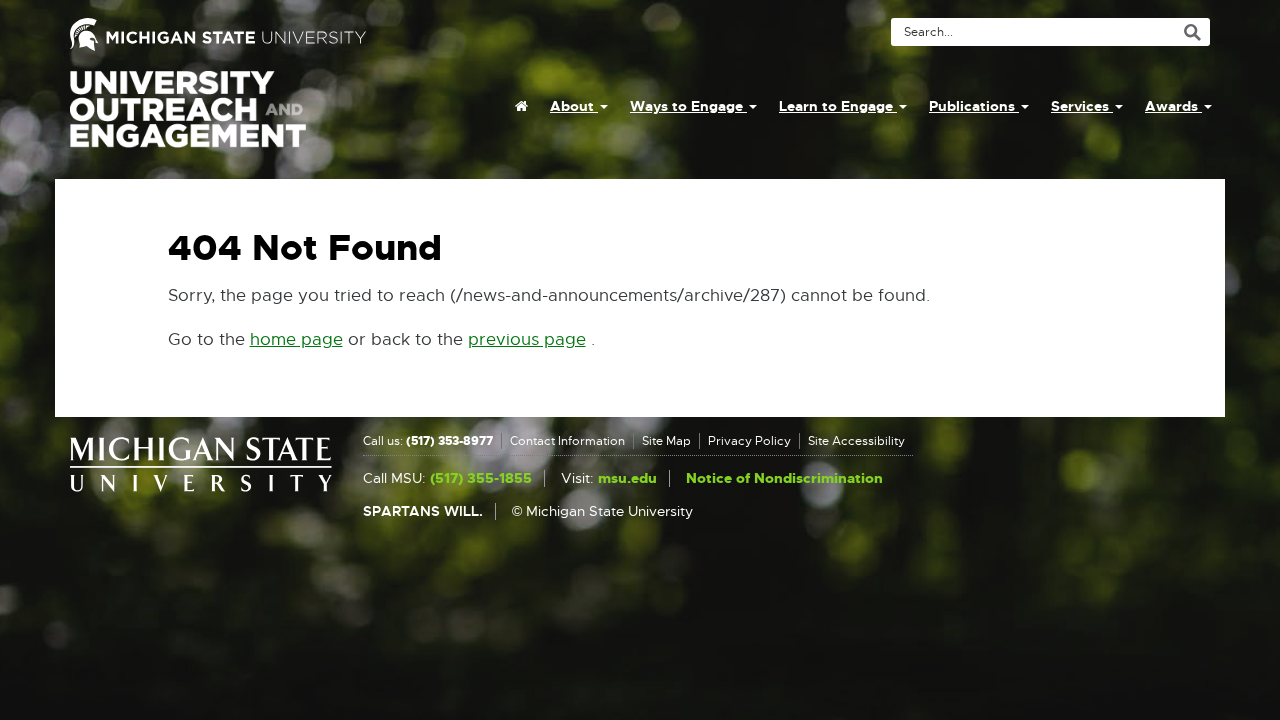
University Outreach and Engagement (188, 120)
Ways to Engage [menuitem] (688, 106)
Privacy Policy (749, 441)
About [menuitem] (574, 106)
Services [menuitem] (1082, 106)
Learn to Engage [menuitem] (838, 106)
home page (296, 339)
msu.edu (627, 478)
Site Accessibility (856, 441)
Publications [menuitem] (974, 106)
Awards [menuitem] (1173, 106)
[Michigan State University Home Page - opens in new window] (347, 34)
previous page (527, 339)
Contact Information (567, 441)
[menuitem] (521, 106)
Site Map (666, 441)
